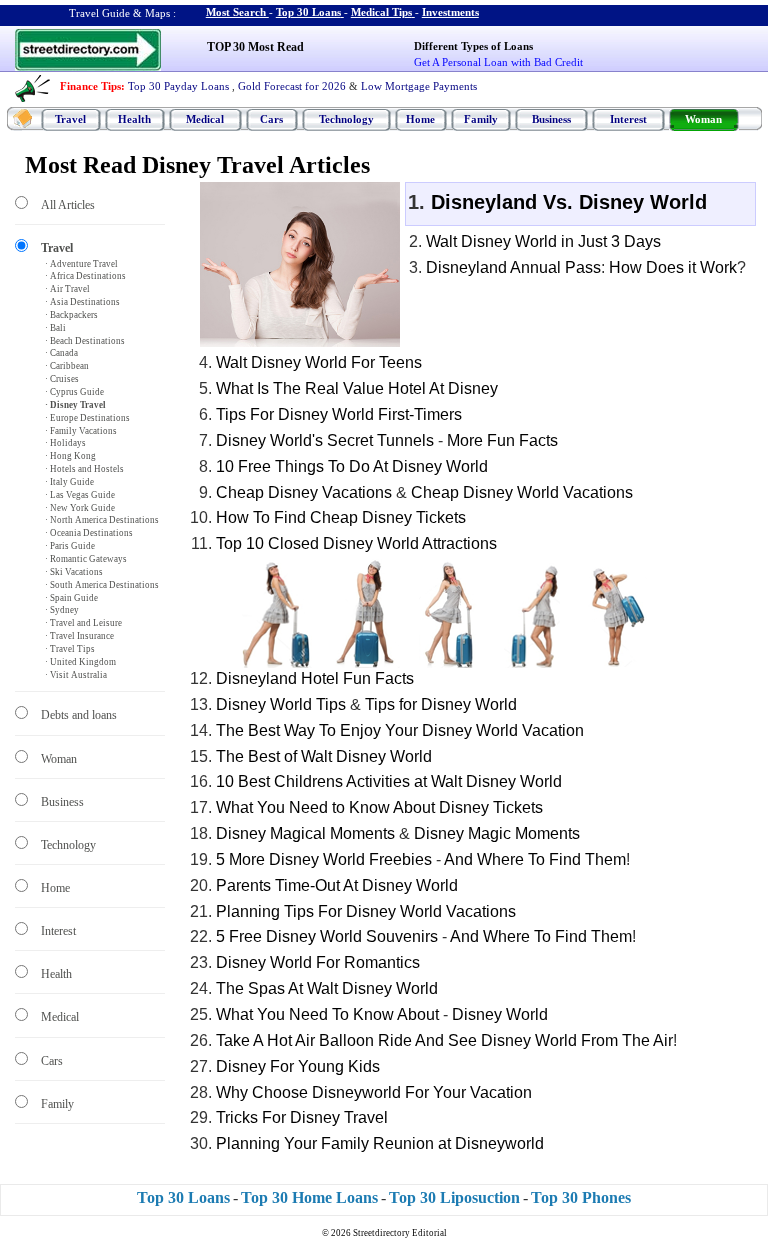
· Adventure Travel (81, 264)
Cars (271, 119)
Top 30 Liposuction (454, 1197)
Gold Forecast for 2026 (292, 86)
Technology (346, 119)
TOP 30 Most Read (255, 47)
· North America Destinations (102, 520)
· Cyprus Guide (74, 392)
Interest (628, 119)
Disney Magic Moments (497, 833)
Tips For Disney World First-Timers (339, 414)
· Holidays (65, 443)
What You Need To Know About (327, 1014)
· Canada (61, 353)
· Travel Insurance (79, 636)
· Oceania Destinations (89, 533)
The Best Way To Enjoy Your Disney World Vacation (400, 730)
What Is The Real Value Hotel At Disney (357, 388)
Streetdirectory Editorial (400, 1233)
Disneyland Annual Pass (513, 267)
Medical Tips (381, 12)
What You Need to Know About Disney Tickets (379, 807)
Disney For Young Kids (298, 1066)
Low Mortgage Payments (419, 86)
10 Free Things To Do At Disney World (352, 466)
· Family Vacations (81, 431)
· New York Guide (80, 508)
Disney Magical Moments (305, 833)
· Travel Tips (70, 649)
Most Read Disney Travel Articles (197, 165)
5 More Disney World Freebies (324, 859)
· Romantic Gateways (86, 559)
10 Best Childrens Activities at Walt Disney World (389, 781)
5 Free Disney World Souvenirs (327, 936)
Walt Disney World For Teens (319, 362)
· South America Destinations (102, 585)
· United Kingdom (80, 662)
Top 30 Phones (581, 1197)
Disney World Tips (281, 704)
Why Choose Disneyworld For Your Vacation (374, 1092)
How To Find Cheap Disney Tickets (341, 517)
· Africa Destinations (85, 276)
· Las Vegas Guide (80, 495)
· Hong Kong (70, 456)
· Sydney (62, 610)
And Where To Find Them (535, 859)
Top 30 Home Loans (309, 1197)
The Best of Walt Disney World (324, 756)
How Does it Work (673, 267)
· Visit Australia (76, 675)
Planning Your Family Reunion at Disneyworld (380, 1143)
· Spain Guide (71, 598)
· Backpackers (71, 315)
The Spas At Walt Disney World (327, 988)
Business (551, 119)
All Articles (68, 205)
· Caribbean (67, 366)
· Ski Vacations (74, 572)
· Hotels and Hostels (84, 469)
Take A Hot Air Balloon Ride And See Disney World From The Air (444, 1040)
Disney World (500, 1014)
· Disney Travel (75, 405)
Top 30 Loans (308, 12)
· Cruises (62, 379)
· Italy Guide (69, 482)
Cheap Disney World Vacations (522, 492)
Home (420, 119)
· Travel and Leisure (83, 623)
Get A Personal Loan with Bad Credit (498, 62)
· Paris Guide (70, 546)
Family (481, 119)
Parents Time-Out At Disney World (337, 885)
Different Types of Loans (473, 46)
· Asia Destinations (82, 302)
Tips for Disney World (441, 704)
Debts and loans (79, 715)
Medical (205, 119)
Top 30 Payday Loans (178, 86)
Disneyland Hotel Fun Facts (315, 678)
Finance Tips (90, 86)
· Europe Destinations (87, 418)
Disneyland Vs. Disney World (569, 202)
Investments (450, 12)
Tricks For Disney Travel (302, 1117)
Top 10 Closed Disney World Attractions (356, 543)
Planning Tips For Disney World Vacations (366, 911)
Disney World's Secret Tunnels (325, 440)
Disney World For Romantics (318, 962)
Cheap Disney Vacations (304, 492)
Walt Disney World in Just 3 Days (543, 241)
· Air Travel (67, 289)
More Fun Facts (502, 440)
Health (134, 119)
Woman (703, 119)
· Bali (55, 328)
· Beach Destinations (85, 341)
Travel (70, 119)
